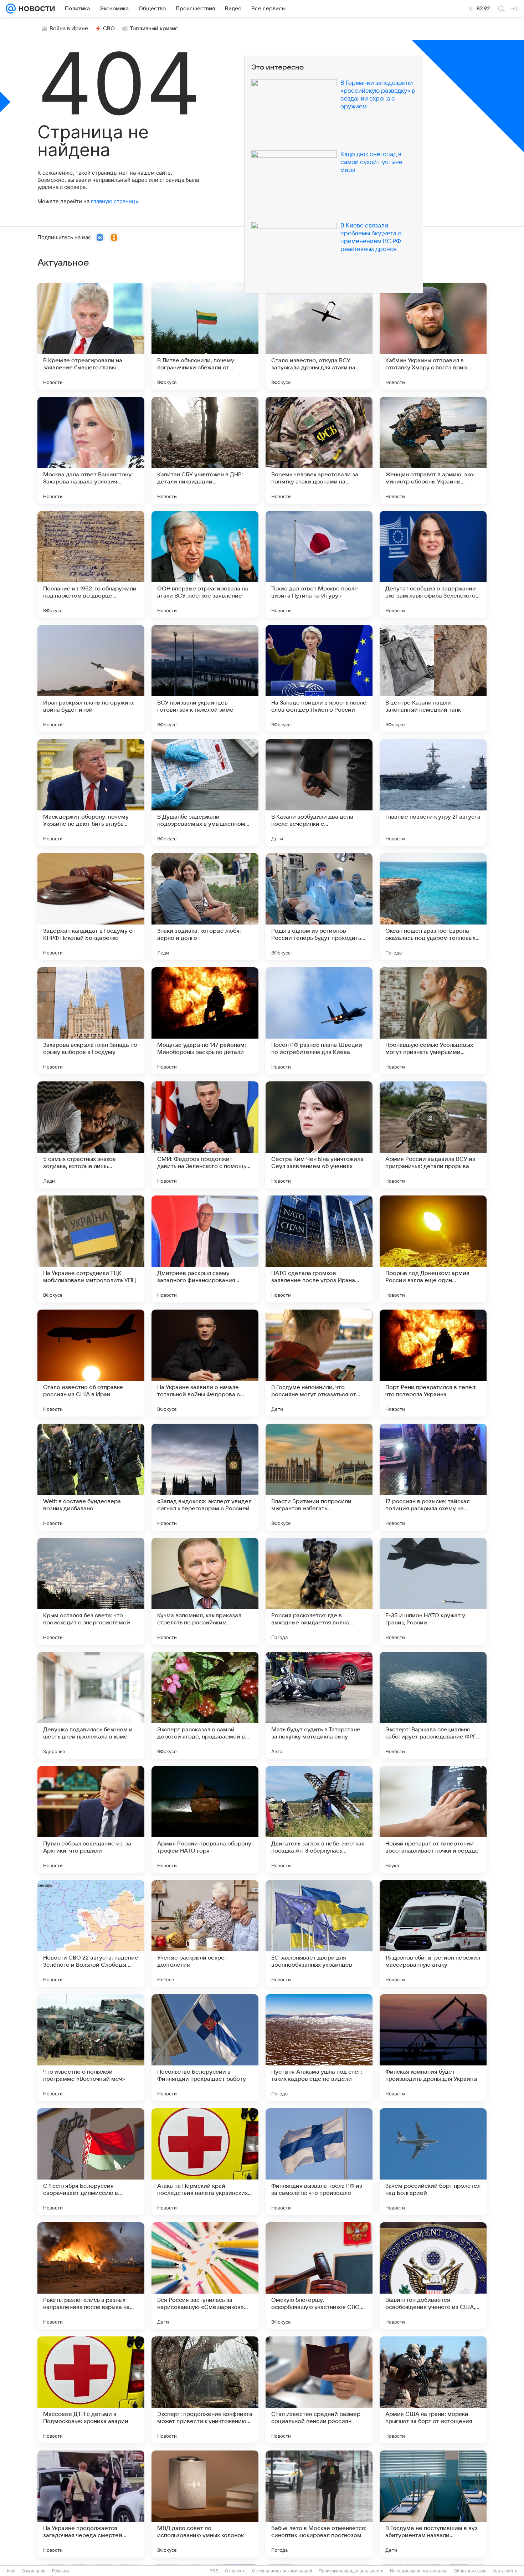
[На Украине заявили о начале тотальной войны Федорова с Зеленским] (205, 1363)
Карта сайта (505, 2571)
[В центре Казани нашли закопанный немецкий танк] (433, 678)
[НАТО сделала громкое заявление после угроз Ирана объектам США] (319, 1249)
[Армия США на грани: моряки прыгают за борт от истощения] (433, 2390)
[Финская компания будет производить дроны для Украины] (433, 2048)
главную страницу (114, 201)
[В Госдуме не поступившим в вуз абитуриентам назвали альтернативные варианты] (433, 2504)
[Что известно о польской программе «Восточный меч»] (91, 2048)
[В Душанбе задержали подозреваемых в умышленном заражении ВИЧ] (205, 793)
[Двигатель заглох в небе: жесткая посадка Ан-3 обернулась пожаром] (319, 1819)
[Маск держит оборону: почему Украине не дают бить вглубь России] (91, 793)
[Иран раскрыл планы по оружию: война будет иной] (91, 678)
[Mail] (11, 9)
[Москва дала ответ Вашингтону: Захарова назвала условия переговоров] (91, 450)
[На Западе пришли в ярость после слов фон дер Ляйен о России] (319, 678)
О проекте (235, 2571)
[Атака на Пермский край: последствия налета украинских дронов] (205, 2162)
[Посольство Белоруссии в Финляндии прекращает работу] (205, 2048)
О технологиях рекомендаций (282, 2571)
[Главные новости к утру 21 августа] (433, 793)
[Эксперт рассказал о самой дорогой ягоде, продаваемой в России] (205, 1705)
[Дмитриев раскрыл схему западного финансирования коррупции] (205, 1249)
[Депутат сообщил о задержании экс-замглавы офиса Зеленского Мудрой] (433, 564)
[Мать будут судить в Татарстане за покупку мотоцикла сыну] (319, 1705)
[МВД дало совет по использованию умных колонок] (205, 2504)
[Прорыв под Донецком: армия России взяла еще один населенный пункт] (433, 1249)
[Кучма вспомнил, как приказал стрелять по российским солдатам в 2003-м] (205, 1591)
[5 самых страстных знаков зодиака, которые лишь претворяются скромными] (91, 1135)
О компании (34, 2571)
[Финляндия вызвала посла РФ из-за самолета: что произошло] (319, 2162)
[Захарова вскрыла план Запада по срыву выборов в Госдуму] (91, 1021)
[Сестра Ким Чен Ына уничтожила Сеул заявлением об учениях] (319, 1135)
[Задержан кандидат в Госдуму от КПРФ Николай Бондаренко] (91, 907)
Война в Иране (69, 29)
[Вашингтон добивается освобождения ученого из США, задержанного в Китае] (433, 2276)
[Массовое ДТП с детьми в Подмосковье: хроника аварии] (91, 2390)
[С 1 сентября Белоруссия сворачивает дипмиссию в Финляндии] (91, 2162)
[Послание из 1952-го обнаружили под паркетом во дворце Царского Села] (91, 564)
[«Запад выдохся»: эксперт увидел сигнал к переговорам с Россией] (205, 1477)
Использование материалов (419, 2571)
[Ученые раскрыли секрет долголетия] (205, 1934)
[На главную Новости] (35, 9)
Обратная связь (470, 2571)
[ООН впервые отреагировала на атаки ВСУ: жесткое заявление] (205, 564)
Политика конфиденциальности (351, 2571)
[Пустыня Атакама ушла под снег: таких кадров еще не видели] (319, 2048)
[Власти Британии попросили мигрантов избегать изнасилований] (319, 1477)
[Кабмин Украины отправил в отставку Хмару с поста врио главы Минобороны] (433, 336)
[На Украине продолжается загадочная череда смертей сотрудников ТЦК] (91, 2504)
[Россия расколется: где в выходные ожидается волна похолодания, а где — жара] (319, 1591)
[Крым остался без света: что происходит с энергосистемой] (91, 1591)
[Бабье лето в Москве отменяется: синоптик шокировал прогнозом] (319, 2504)
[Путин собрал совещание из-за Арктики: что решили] (91, 1819)
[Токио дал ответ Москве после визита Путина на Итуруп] (319, 564)
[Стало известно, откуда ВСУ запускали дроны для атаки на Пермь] (319, 336)
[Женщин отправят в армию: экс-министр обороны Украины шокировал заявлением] (433, 450)
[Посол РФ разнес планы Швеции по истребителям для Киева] (319, 1021)
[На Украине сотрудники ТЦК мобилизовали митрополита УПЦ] (91, 1249)
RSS (214, 2571)
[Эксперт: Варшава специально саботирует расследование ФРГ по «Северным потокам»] (433, 1705)
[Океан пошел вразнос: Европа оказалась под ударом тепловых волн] (433, 907)
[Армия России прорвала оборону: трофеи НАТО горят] (205, 1819)
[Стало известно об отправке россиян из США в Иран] (91, 1363)
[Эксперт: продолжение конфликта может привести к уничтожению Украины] (205, 2390)
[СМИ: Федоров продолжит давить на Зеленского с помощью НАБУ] (205, 1135)
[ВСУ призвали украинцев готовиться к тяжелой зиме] (205, 678)
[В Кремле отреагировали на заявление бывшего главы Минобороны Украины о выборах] (91, 336)
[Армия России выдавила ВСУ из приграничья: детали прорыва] (433, 1135)
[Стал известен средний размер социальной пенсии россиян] (319, 2390)
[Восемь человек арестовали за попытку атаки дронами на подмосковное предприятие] (319, 450)
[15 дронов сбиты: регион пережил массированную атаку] (433, 1934)
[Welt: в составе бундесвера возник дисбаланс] (91, 1477)
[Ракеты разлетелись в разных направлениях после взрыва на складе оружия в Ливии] (91, 2276)
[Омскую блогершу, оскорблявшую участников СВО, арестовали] (319, 2276)
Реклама (61, 2571)
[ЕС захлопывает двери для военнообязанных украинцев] (319, 1934)
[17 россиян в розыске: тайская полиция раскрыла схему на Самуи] (433, 1477)
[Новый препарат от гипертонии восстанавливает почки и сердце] (433, 1819)
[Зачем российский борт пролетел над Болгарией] (433, 2162)
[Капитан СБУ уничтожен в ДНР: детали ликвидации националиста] (205, 450)
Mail (11, 2571)
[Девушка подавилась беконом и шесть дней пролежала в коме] (91, 1705)
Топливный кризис (154, 29)
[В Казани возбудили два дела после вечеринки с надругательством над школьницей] (319, 793)
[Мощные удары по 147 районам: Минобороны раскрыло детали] (205, 1021)
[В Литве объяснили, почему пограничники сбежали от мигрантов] (205, 336)
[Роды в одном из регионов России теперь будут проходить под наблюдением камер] (319, 907)
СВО (109, 29)
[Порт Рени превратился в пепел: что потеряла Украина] (433, 1363)
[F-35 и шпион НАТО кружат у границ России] (433, 1591)
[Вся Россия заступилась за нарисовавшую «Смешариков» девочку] (205, 2276)
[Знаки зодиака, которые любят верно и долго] (205, 907)
